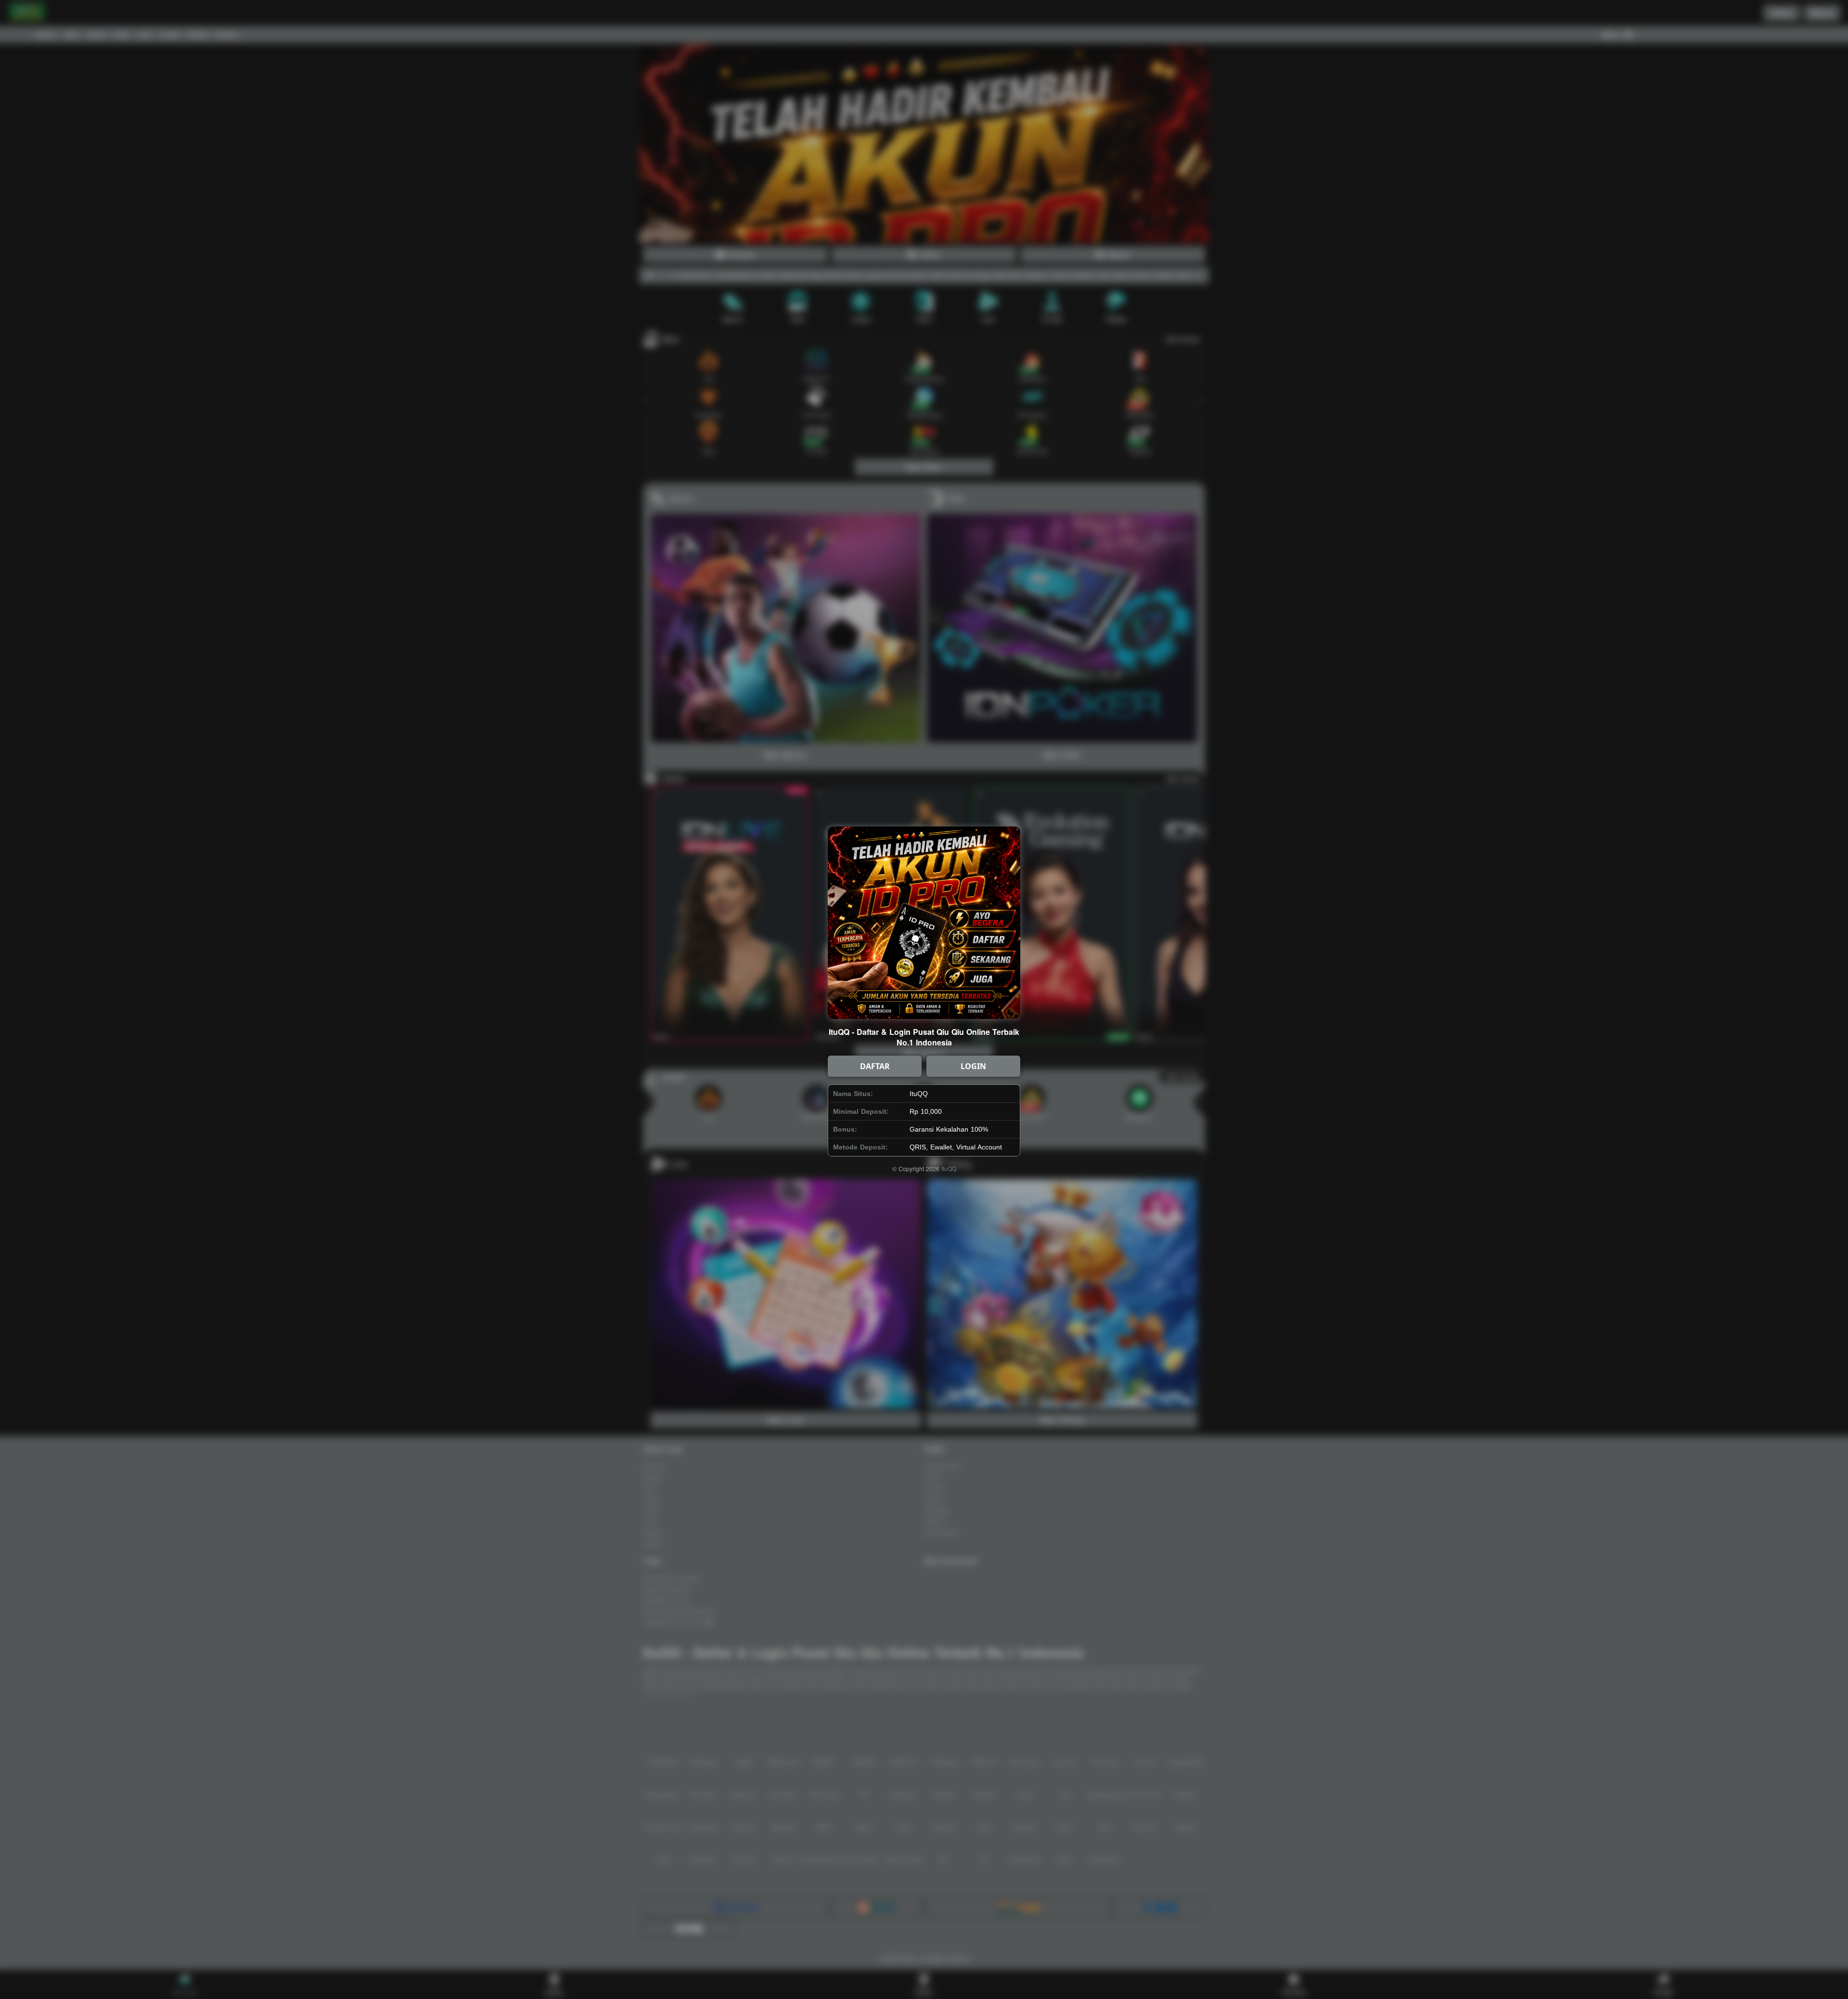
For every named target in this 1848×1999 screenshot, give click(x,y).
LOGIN (973, 1066)
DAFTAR (875, 1066)
